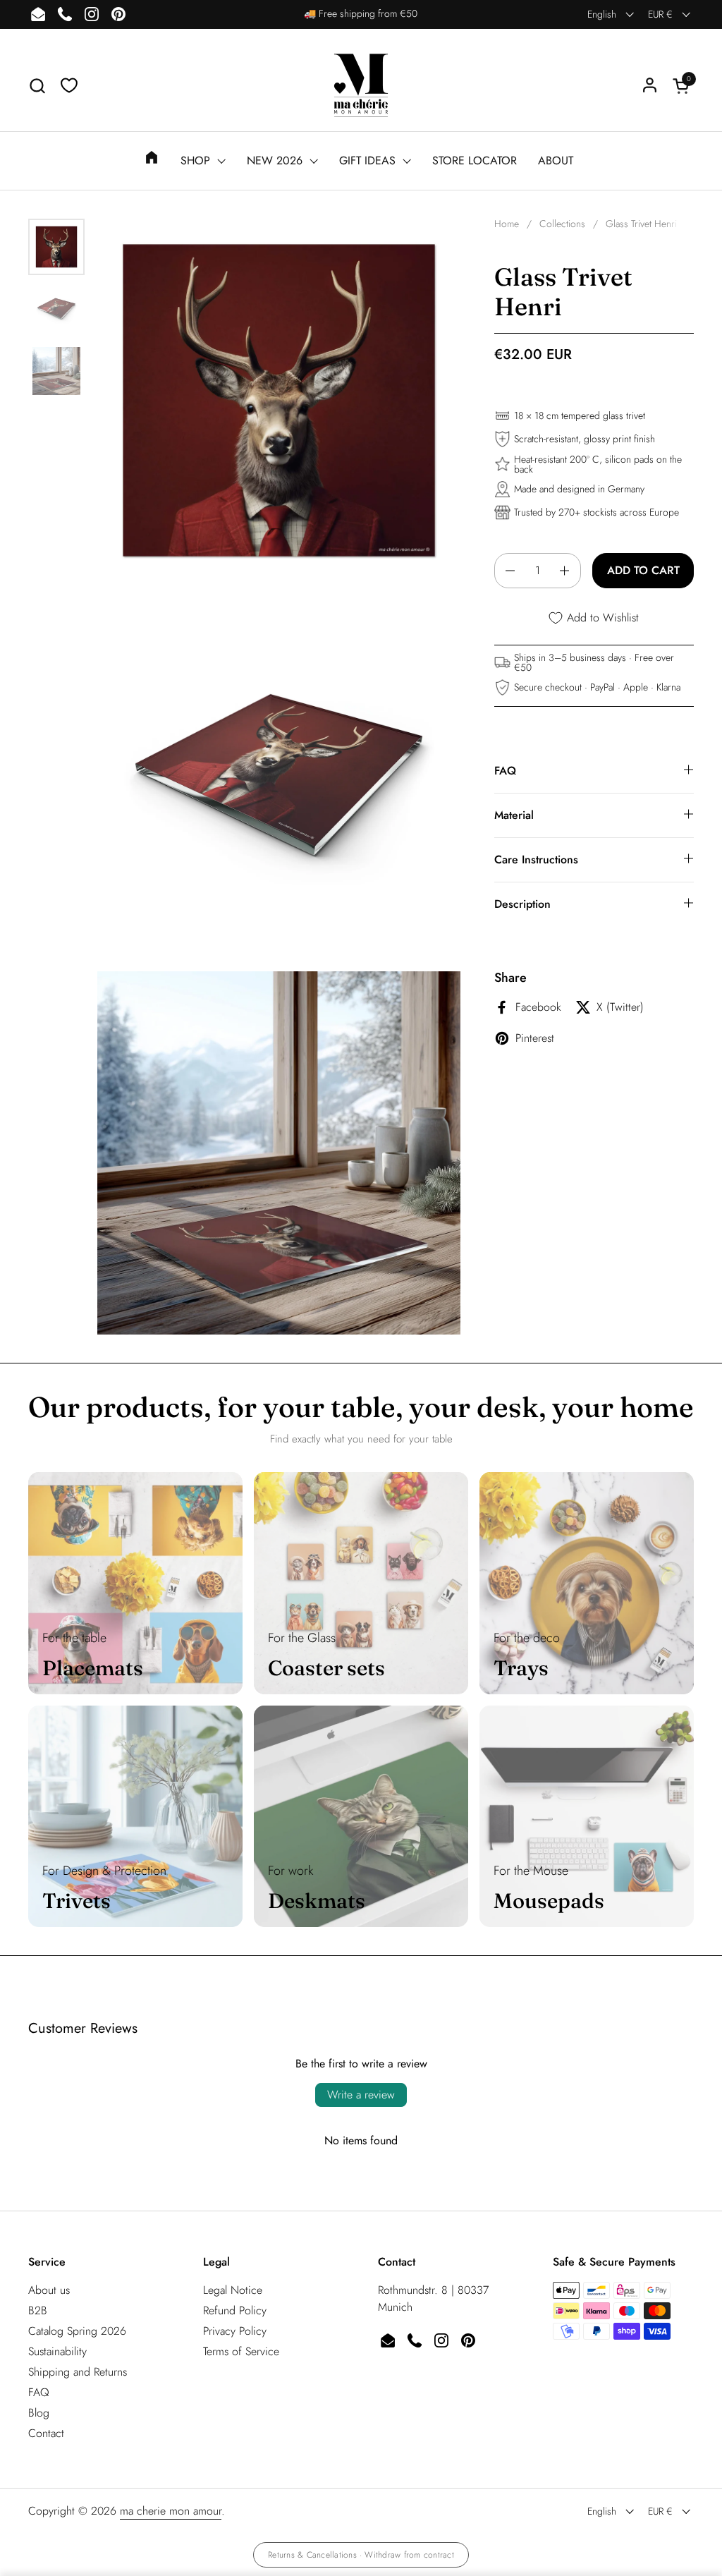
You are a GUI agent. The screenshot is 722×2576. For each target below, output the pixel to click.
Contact (46, 2433)
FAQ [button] (505, 771)
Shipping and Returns (78, 2372)
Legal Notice (233, 2290)
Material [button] (514, 815)
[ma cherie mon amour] (361, 85)
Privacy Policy (235, 2331)
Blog (39, 2413)
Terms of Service (241, 2351)
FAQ (39, 2392)
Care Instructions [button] (536, 859)
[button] (37, 86)
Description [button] (522, 904)
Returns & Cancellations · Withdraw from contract (361, 2555)
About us (49, 2290)
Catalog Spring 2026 (77, 2331)
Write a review (361, 2095)
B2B (38, 2310)
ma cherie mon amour (171, 2511)
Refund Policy (235, 2310)
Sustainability (57, 2351)
